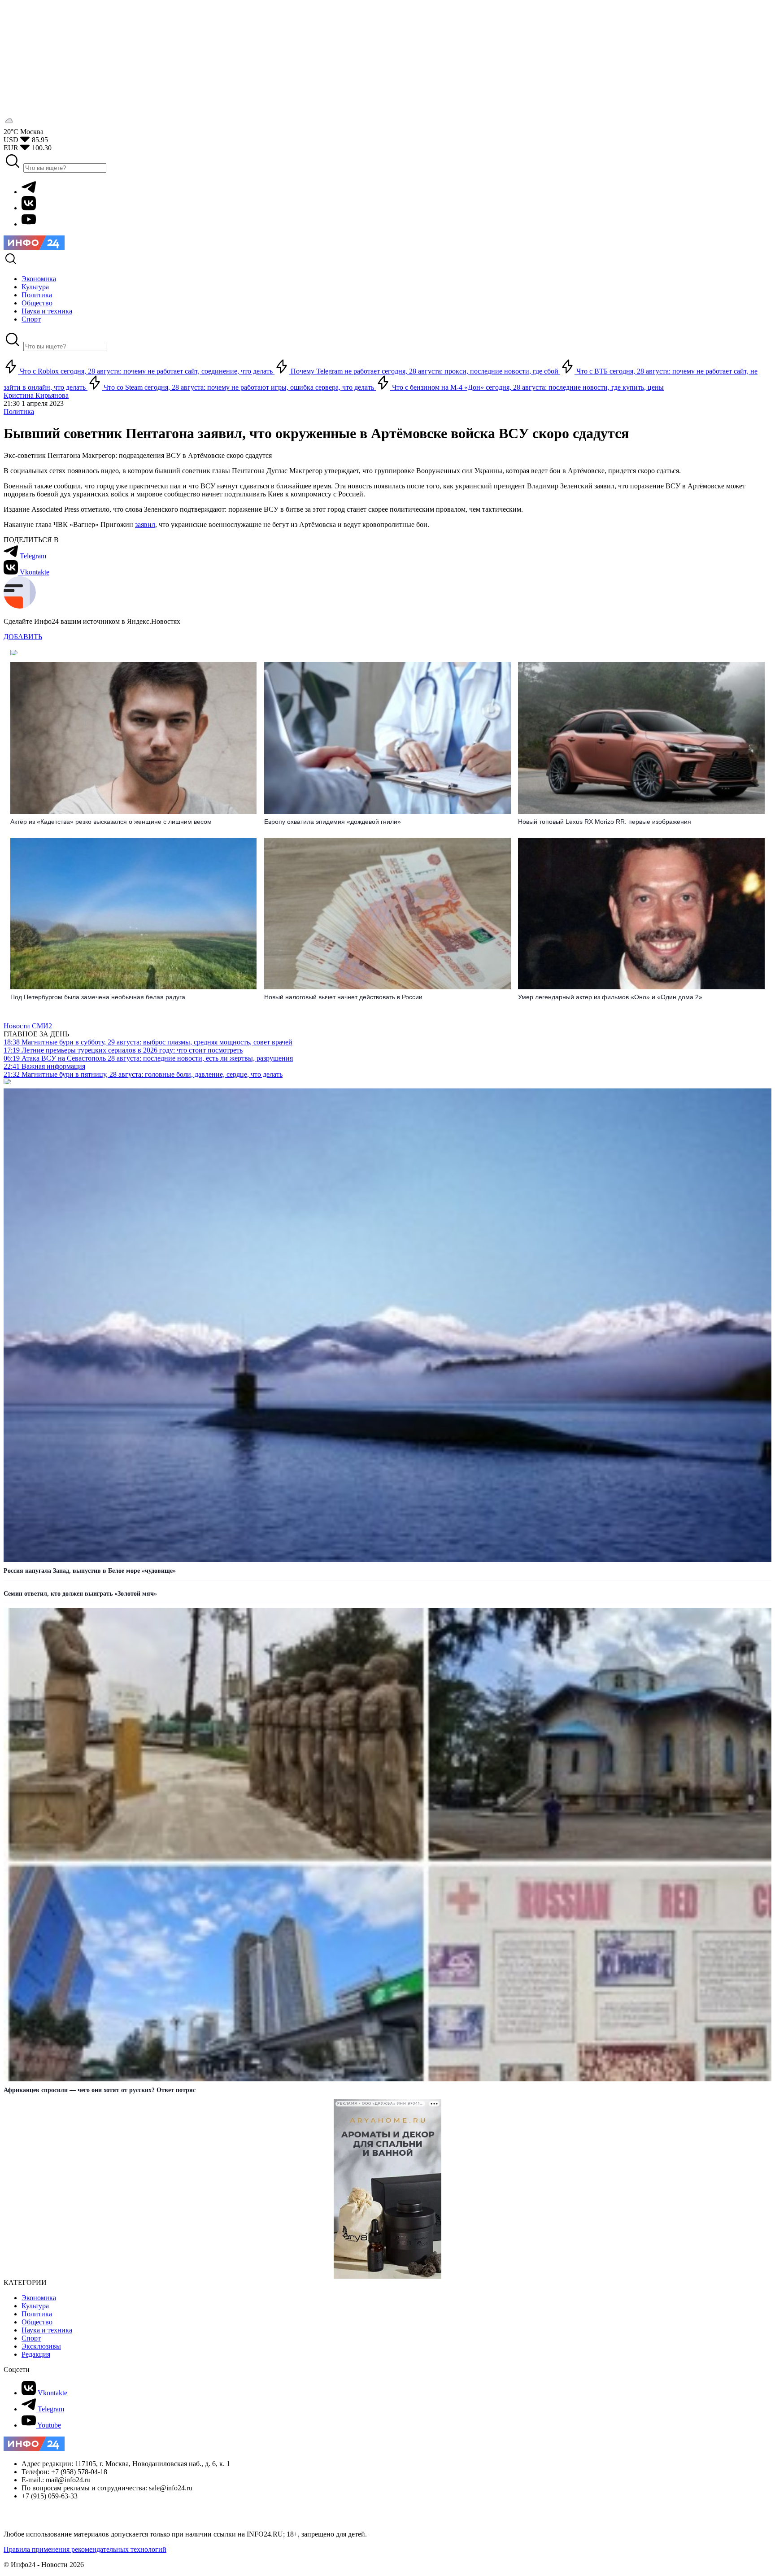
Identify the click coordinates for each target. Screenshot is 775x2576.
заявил (145, 524)
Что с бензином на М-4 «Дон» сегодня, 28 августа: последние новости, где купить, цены (527, 387)
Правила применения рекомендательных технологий (85, 2549)
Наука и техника (47, 2330)
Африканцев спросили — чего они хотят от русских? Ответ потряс (100, 2090)
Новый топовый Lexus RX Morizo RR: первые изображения (605, 822)
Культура (35, 2306)
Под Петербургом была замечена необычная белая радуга (98, 997)
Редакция (36, 2354)
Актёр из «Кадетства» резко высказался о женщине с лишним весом (111, 822)
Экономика (39, 2298)
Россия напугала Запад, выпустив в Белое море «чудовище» (90, 1571)
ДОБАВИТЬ (23, 637)
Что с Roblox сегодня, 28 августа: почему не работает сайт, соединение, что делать (146, 371)
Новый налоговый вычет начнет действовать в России (343, 997)
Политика (19, 411)
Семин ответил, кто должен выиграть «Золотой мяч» (80, 1594)
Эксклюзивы (41, 2346)
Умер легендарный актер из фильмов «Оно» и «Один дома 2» (610, 997)
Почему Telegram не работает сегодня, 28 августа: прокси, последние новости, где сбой (425, 371)
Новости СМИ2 (28, 1026)
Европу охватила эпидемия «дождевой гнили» (333, 822)
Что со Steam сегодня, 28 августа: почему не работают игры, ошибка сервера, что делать (239, 387)
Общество (37, 2322)
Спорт (31, 2338)
